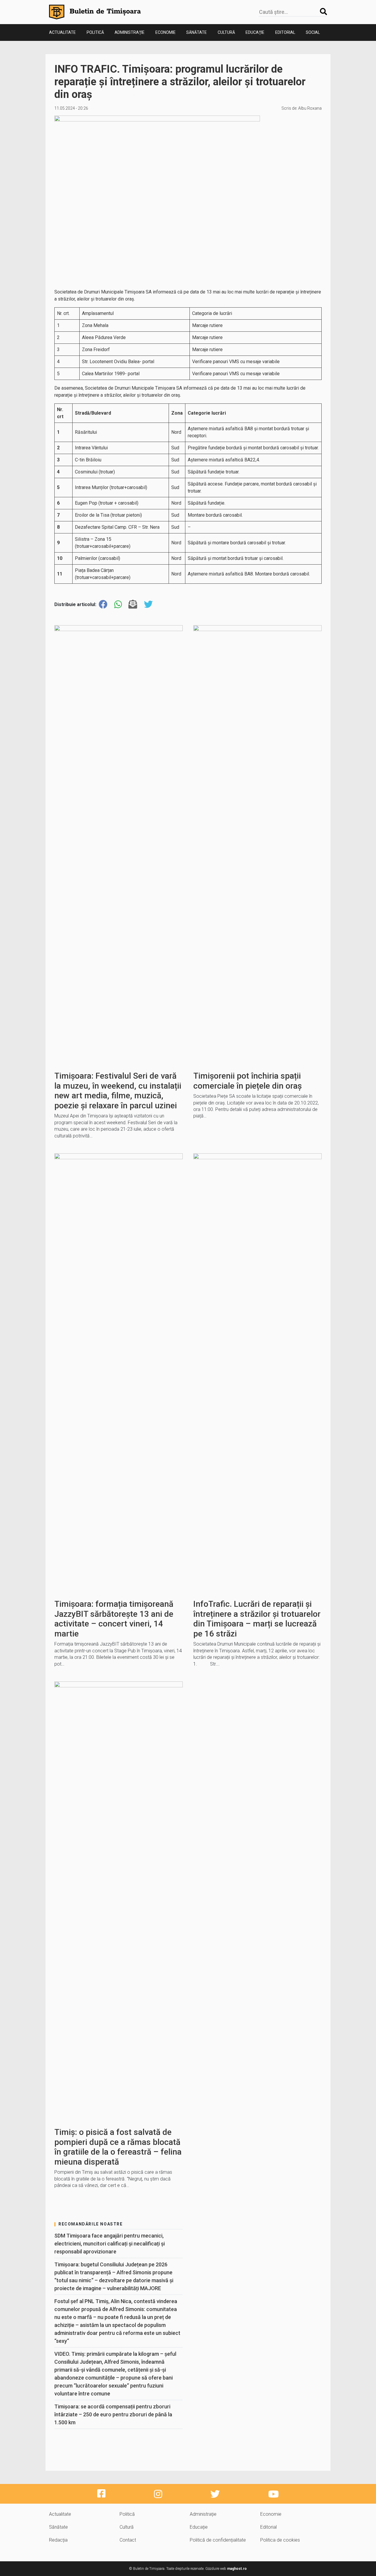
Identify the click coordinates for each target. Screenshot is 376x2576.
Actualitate (62, 32)
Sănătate (197, 32)
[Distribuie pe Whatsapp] (118, 604)
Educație (255, 32)
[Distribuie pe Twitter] (148, 604)
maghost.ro (237, 2569)
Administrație (130, 32)
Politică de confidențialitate (218, 2540)
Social (313, 32)
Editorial (285, 32)
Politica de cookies (280, 2540)
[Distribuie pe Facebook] (103, 604)
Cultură (226, 32)
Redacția (58, 2540)
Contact (128, 2540)
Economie (166, 32)
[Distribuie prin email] (133, 604)
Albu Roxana (310, 108)
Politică (95, 32)
